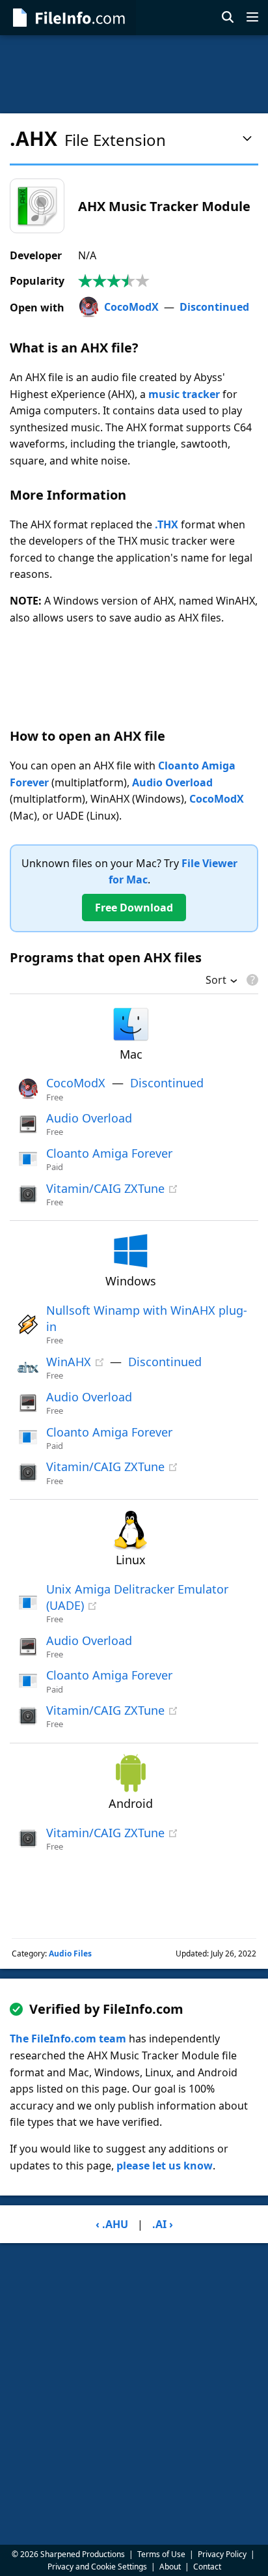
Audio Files (70, 1953)
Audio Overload (172, 782)
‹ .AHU (112, 2224)
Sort (216, 981)
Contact (207, 2567)
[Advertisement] (134, 74)
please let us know (165, 2166)
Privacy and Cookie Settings (97, 2567)
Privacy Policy (222, 2554)
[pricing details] (251, 980)
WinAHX (69, 1362)
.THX (167, 524)
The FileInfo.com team (68, 2039)
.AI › (163, 2224)
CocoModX (131, 307)
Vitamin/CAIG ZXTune (105, 1188)
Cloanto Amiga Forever (109, 1153)
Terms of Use (161, 2554)
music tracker (184, 394)
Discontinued (214, 307)
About (170, 2567)
